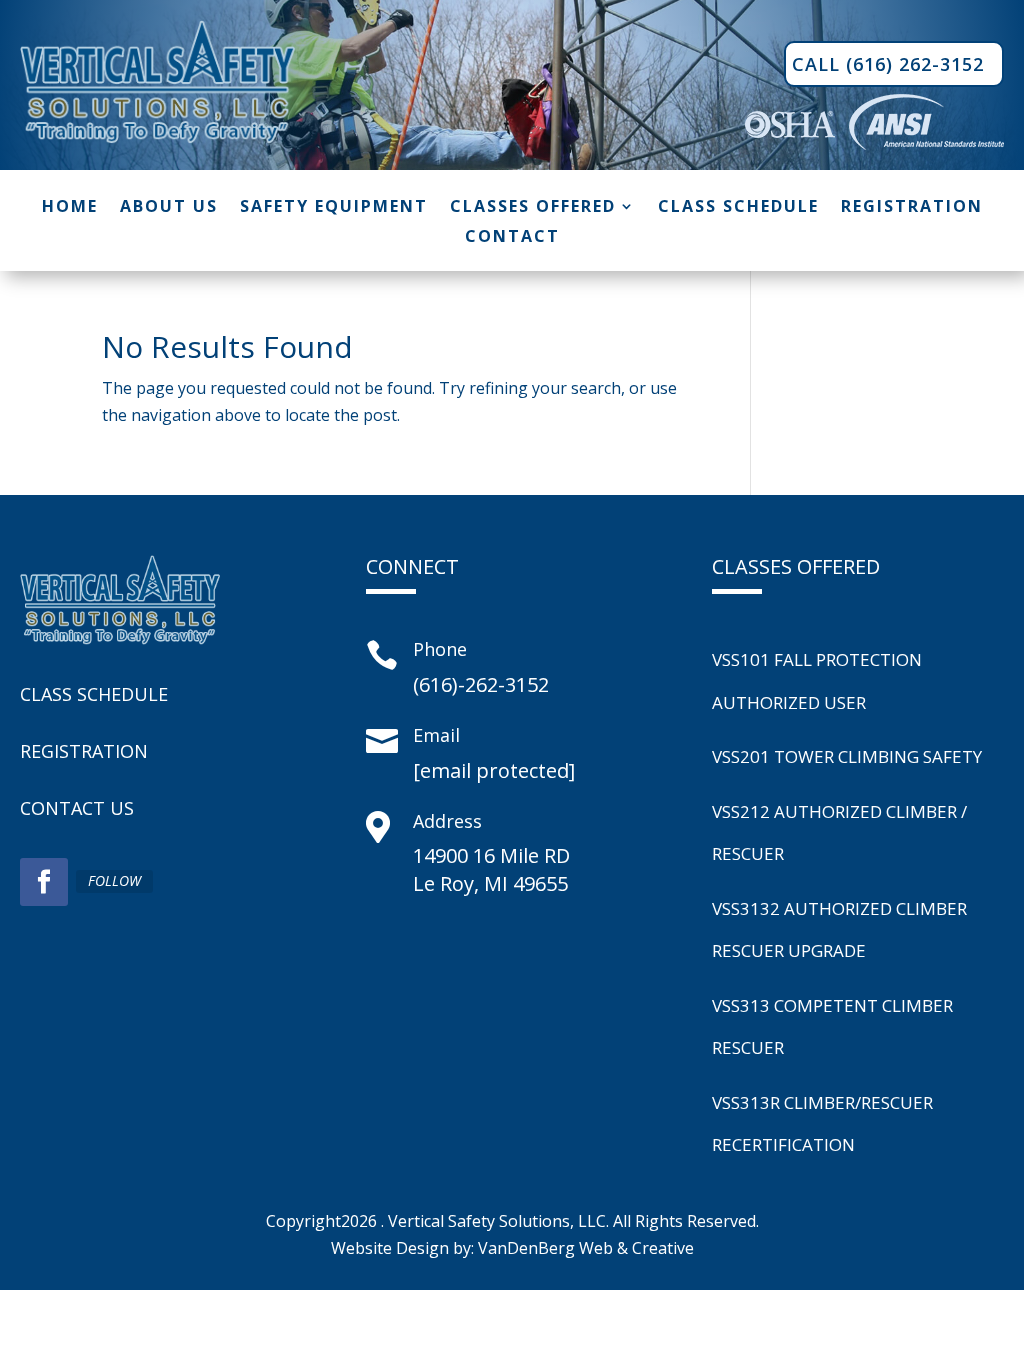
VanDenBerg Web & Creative (586, 1248)
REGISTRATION (84, 751)
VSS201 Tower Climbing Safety (847, 756)
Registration (912, 208)
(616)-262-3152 (481, 684)
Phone (440, 649)
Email (436, 735)
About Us (169, 208)
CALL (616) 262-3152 (888, 64)
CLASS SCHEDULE (94, 694)
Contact (512, 238)
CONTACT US (77, 808)
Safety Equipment (334, 208)
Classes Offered (533, 208)
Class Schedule (738, 208)
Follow (114, 880)
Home (70, 208)
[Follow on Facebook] (44, 882)
